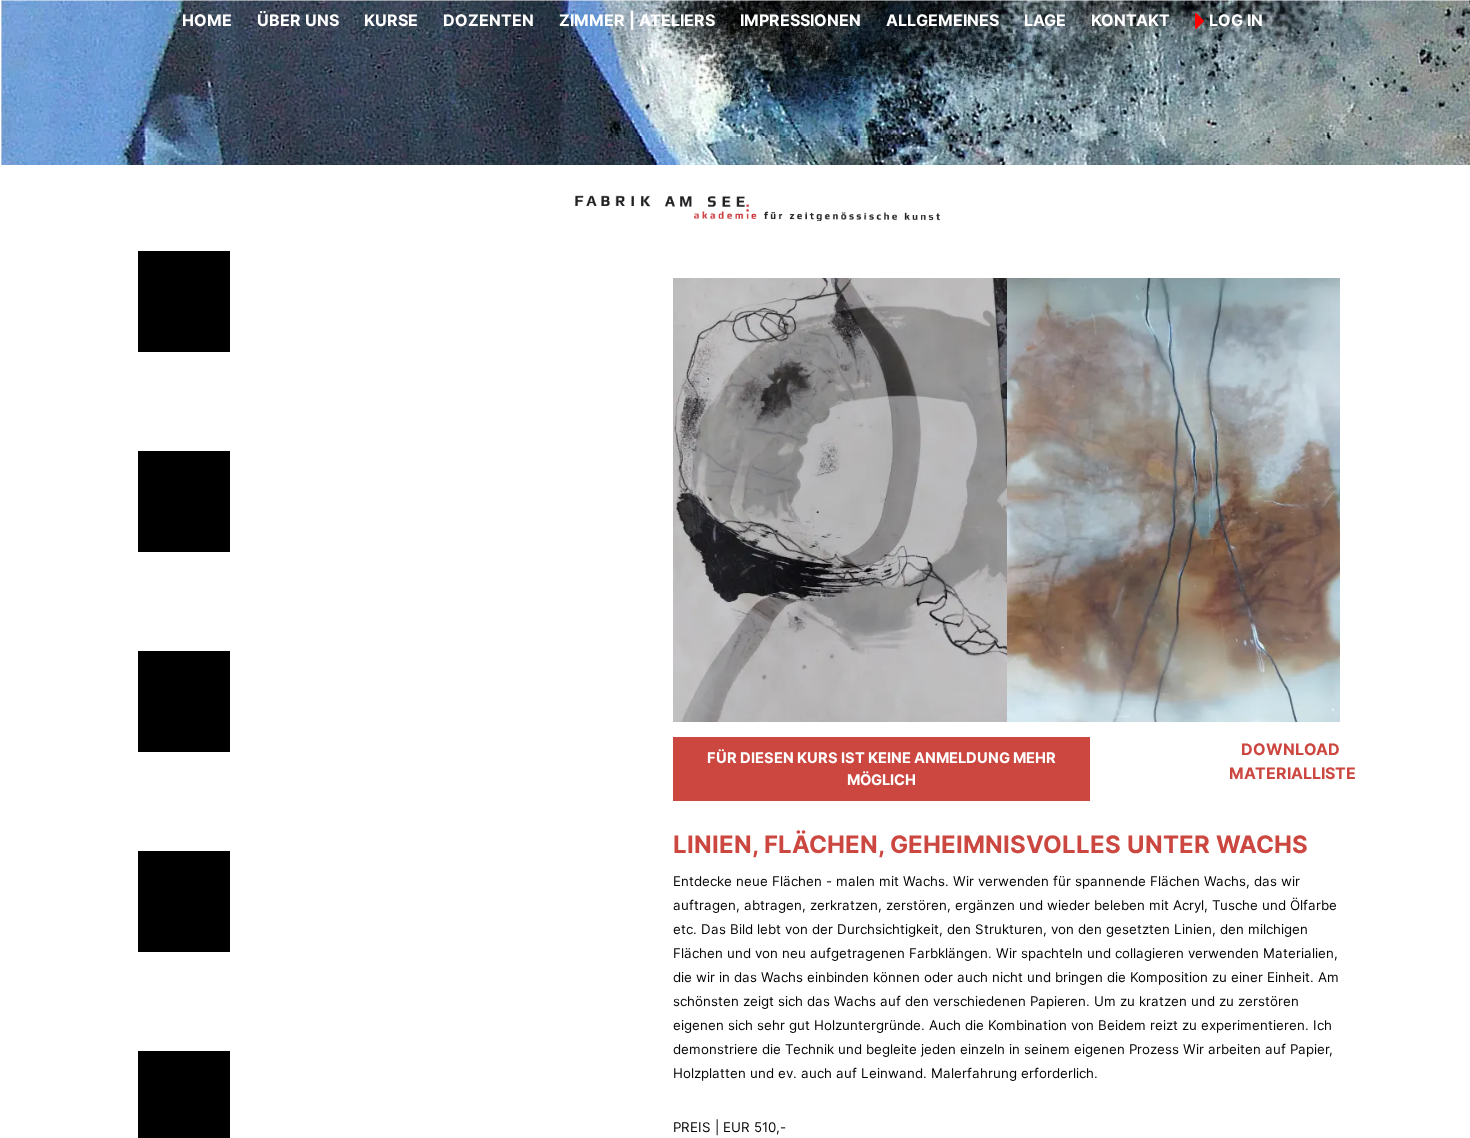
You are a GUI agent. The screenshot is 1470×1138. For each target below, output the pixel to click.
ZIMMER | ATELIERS (637, 20)
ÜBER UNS (298, 20)
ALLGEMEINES (942, 20)
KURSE (391, 20)
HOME (207, 20)
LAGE (1045, 20)
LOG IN (1234, 20)
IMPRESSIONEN (800, 20)
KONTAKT (1130, 20)
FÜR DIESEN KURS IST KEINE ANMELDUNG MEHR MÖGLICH (881, 769)
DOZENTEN (488, 20)
